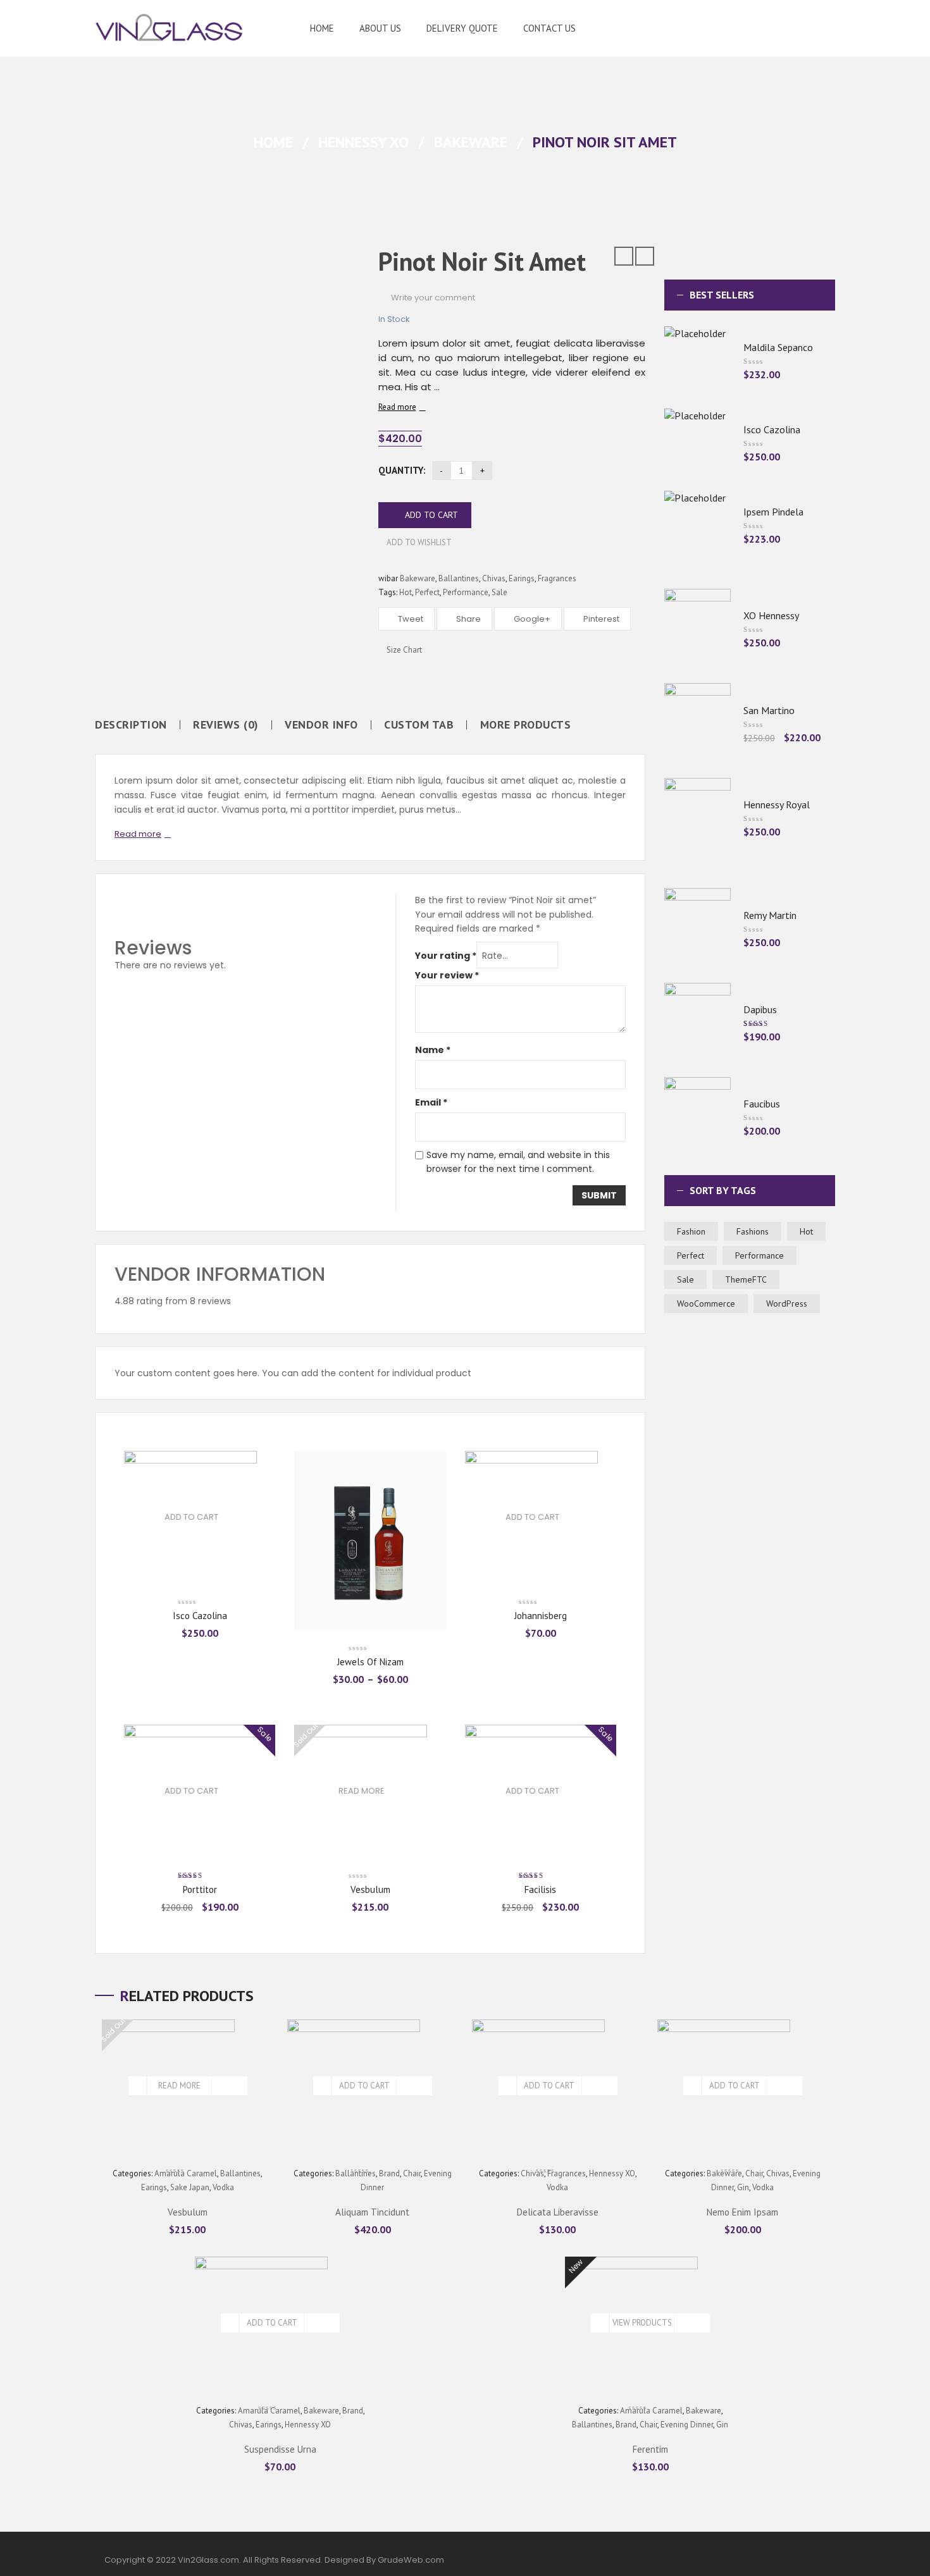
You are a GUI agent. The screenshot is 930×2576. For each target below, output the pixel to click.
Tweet (410, 619)
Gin (743, 2187)
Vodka (223, 2187)
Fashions (753, 1231)
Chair (412, 2173)
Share (468, 619)
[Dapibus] (697, 1022)
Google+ (531, 619)
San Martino (769, 710)
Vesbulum (370, 1889)
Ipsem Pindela (773, 512)
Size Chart (403, 650)
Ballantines (459, 578)
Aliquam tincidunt (372, 2212)
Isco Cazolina (200, 1616)
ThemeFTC (746, 1279)
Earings (522, 578)
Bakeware (471, 142)
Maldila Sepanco (778, 347)
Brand (353, 2411)
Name (433, 1050)
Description (131, 725)
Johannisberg (541, 1616)
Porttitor (200, 1889)
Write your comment (433, 298)
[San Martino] (697, 722)
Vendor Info (321, 725)
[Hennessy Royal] (697, 817)
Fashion (691, 1231)
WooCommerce (706, 1303)
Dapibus (760, 1009)
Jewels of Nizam (370, 1662)
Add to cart (431, 515)
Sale (499, 592)
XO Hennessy (771, 615)
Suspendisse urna (280, 2449)
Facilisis (540, 1889)
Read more (397, 407)
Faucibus (762, 1104)
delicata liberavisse (558, 2212)
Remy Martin (770, 915)
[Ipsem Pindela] (697, 524)
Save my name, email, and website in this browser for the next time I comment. (518, 1162)
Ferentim (650, 2449)
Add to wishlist (418, 542)
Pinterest (600, 619)
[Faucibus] (697, 1116)
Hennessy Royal (777, 804)
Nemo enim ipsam (742, 2212)
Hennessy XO (363, 142)
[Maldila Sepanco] (697, 360)
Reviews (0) (226, 725)
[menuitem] (322, 28)
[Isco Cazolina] (697, 442)
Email (431, 1102)
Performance (466, 592)
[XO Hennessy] (697, 628)
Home (273, 142)
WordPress (787, 1303)
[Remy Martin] (697, 927)
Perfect (427, 592)
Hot (406, 592)
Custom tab (419, 725)
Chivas (494, 578)
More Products (526, 725)
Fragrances (557, 578)
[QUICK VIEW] (239, 2086)
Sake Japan (190, 2187)
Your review (447, 975)
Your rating (446, 956)
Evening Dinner (687, 2425)
